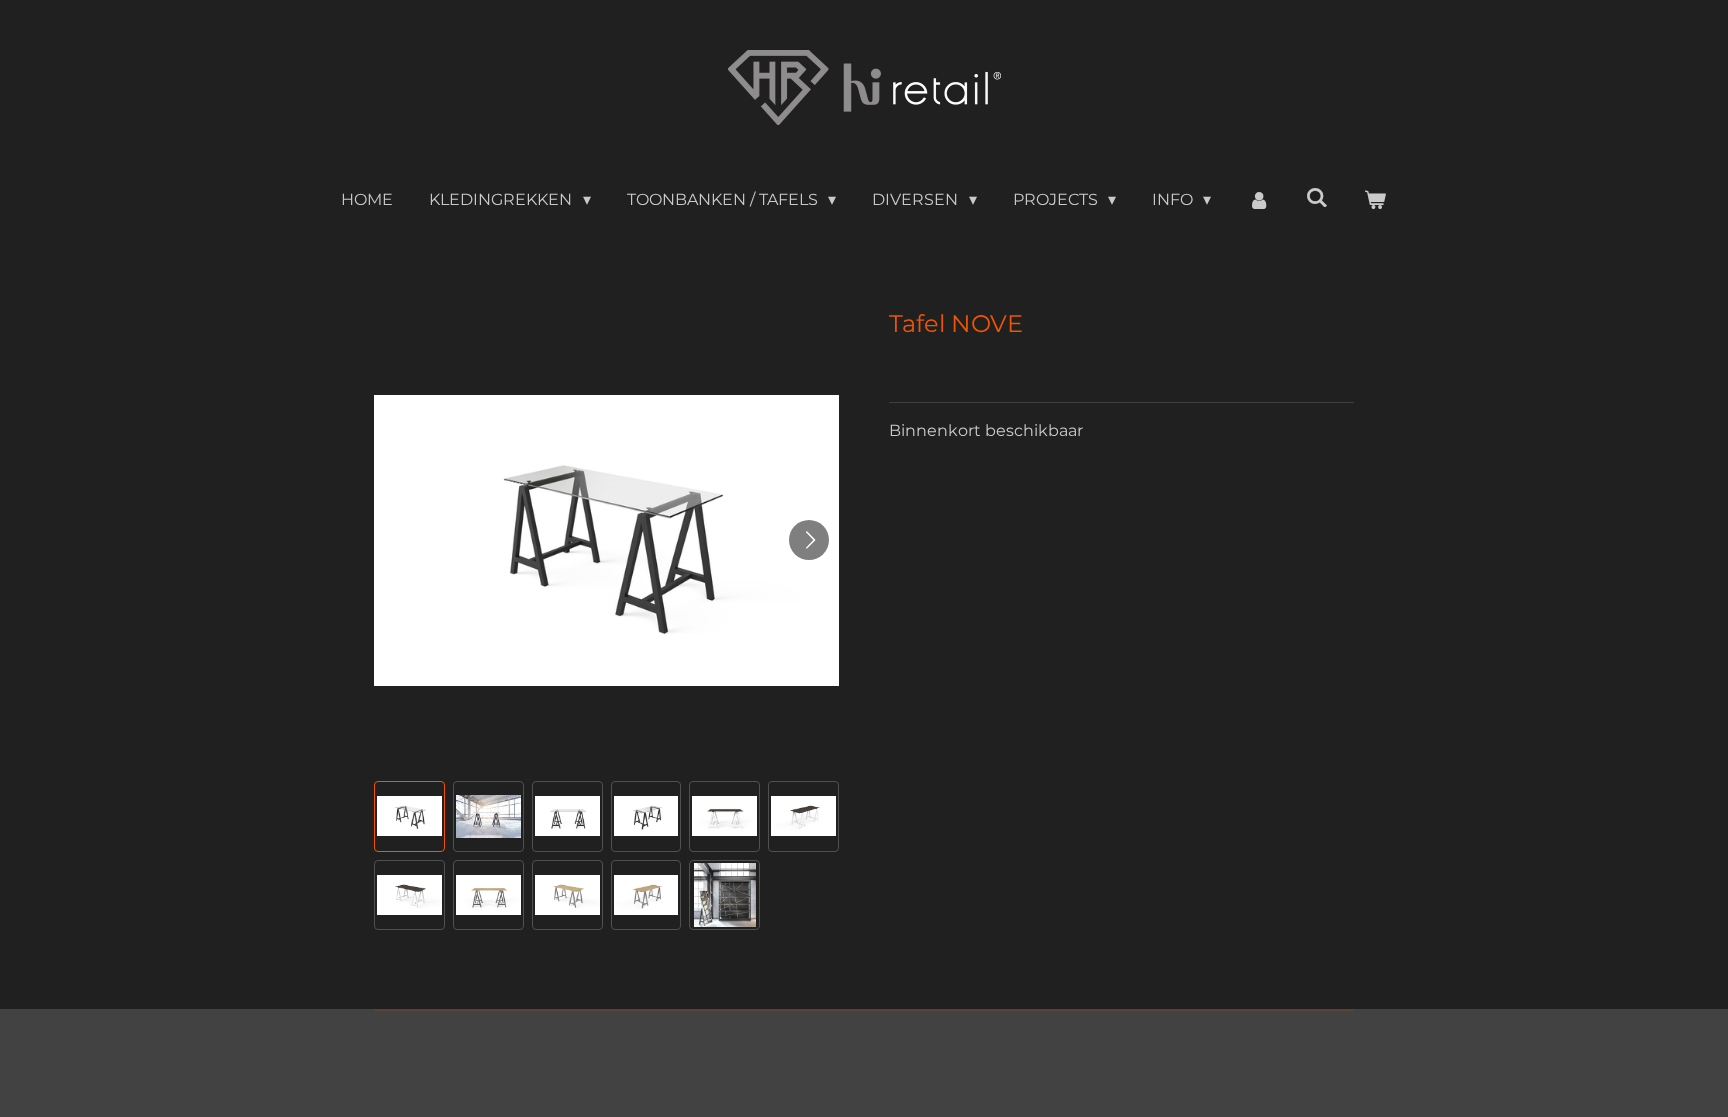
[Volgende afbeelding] (809, 540)
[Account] (1258, 200)
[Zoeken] (1317, 197)
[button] (409, 816)
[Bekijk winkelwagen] (1375, 200)
